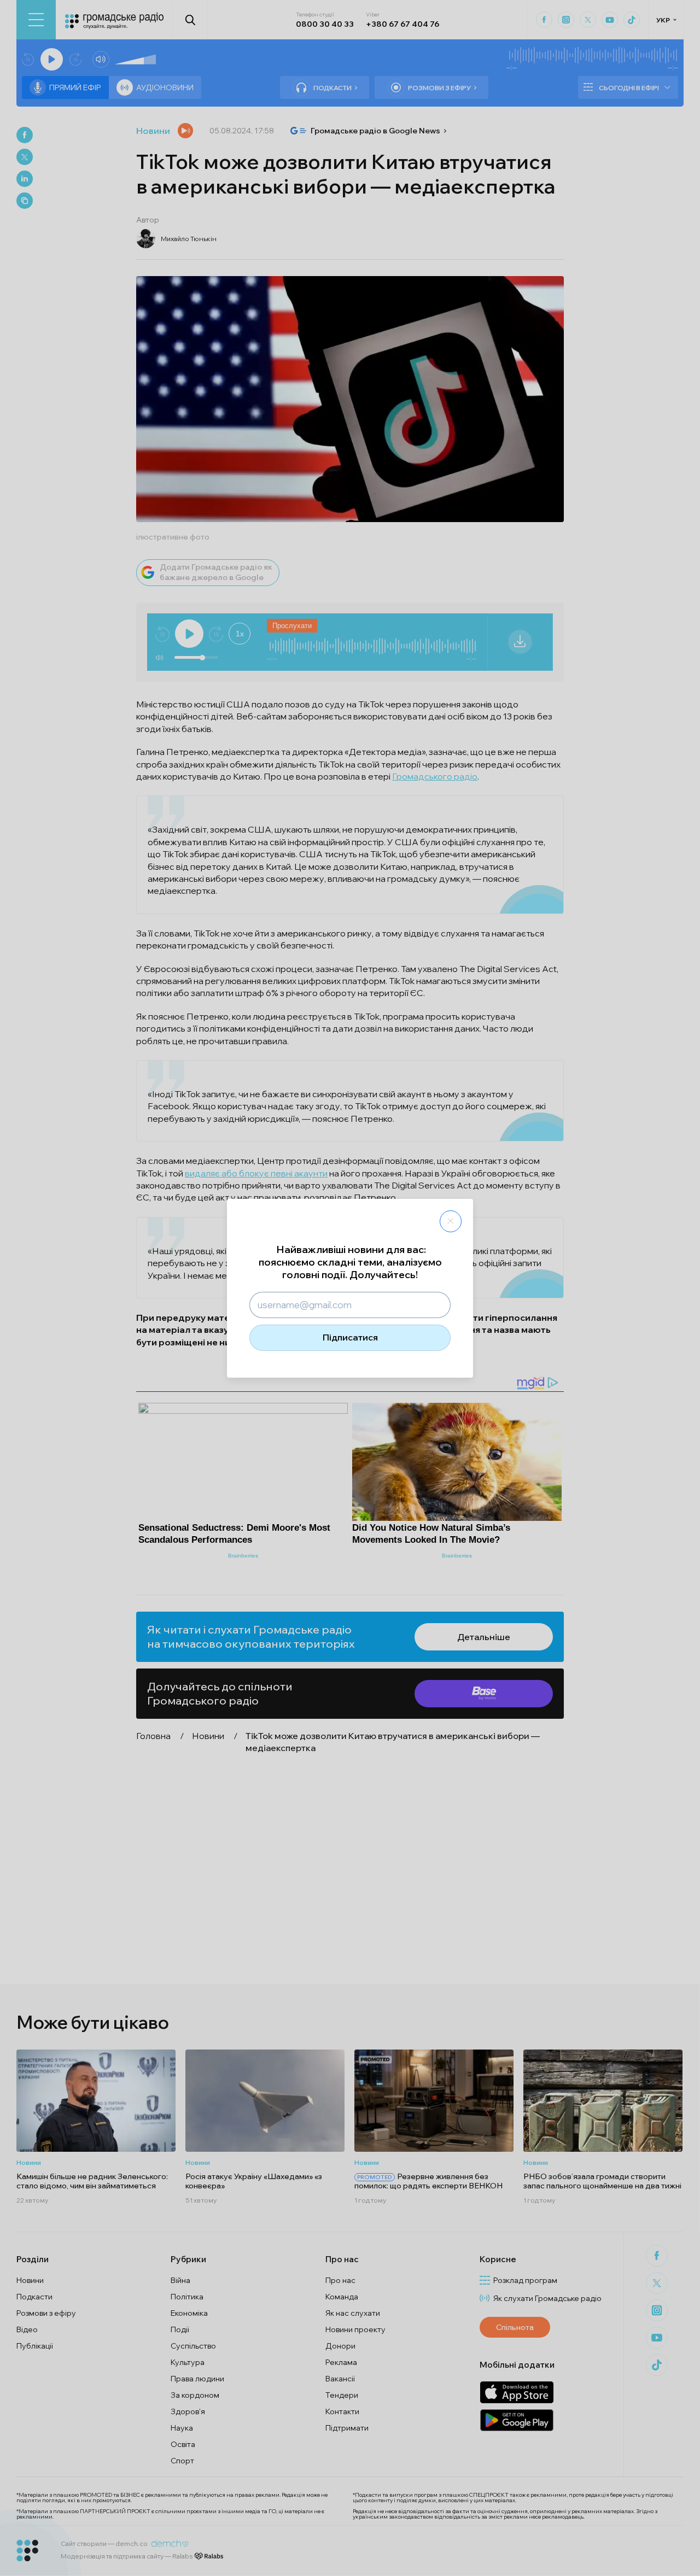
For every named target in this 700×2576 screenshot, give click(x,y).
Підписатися (350, 1337)
